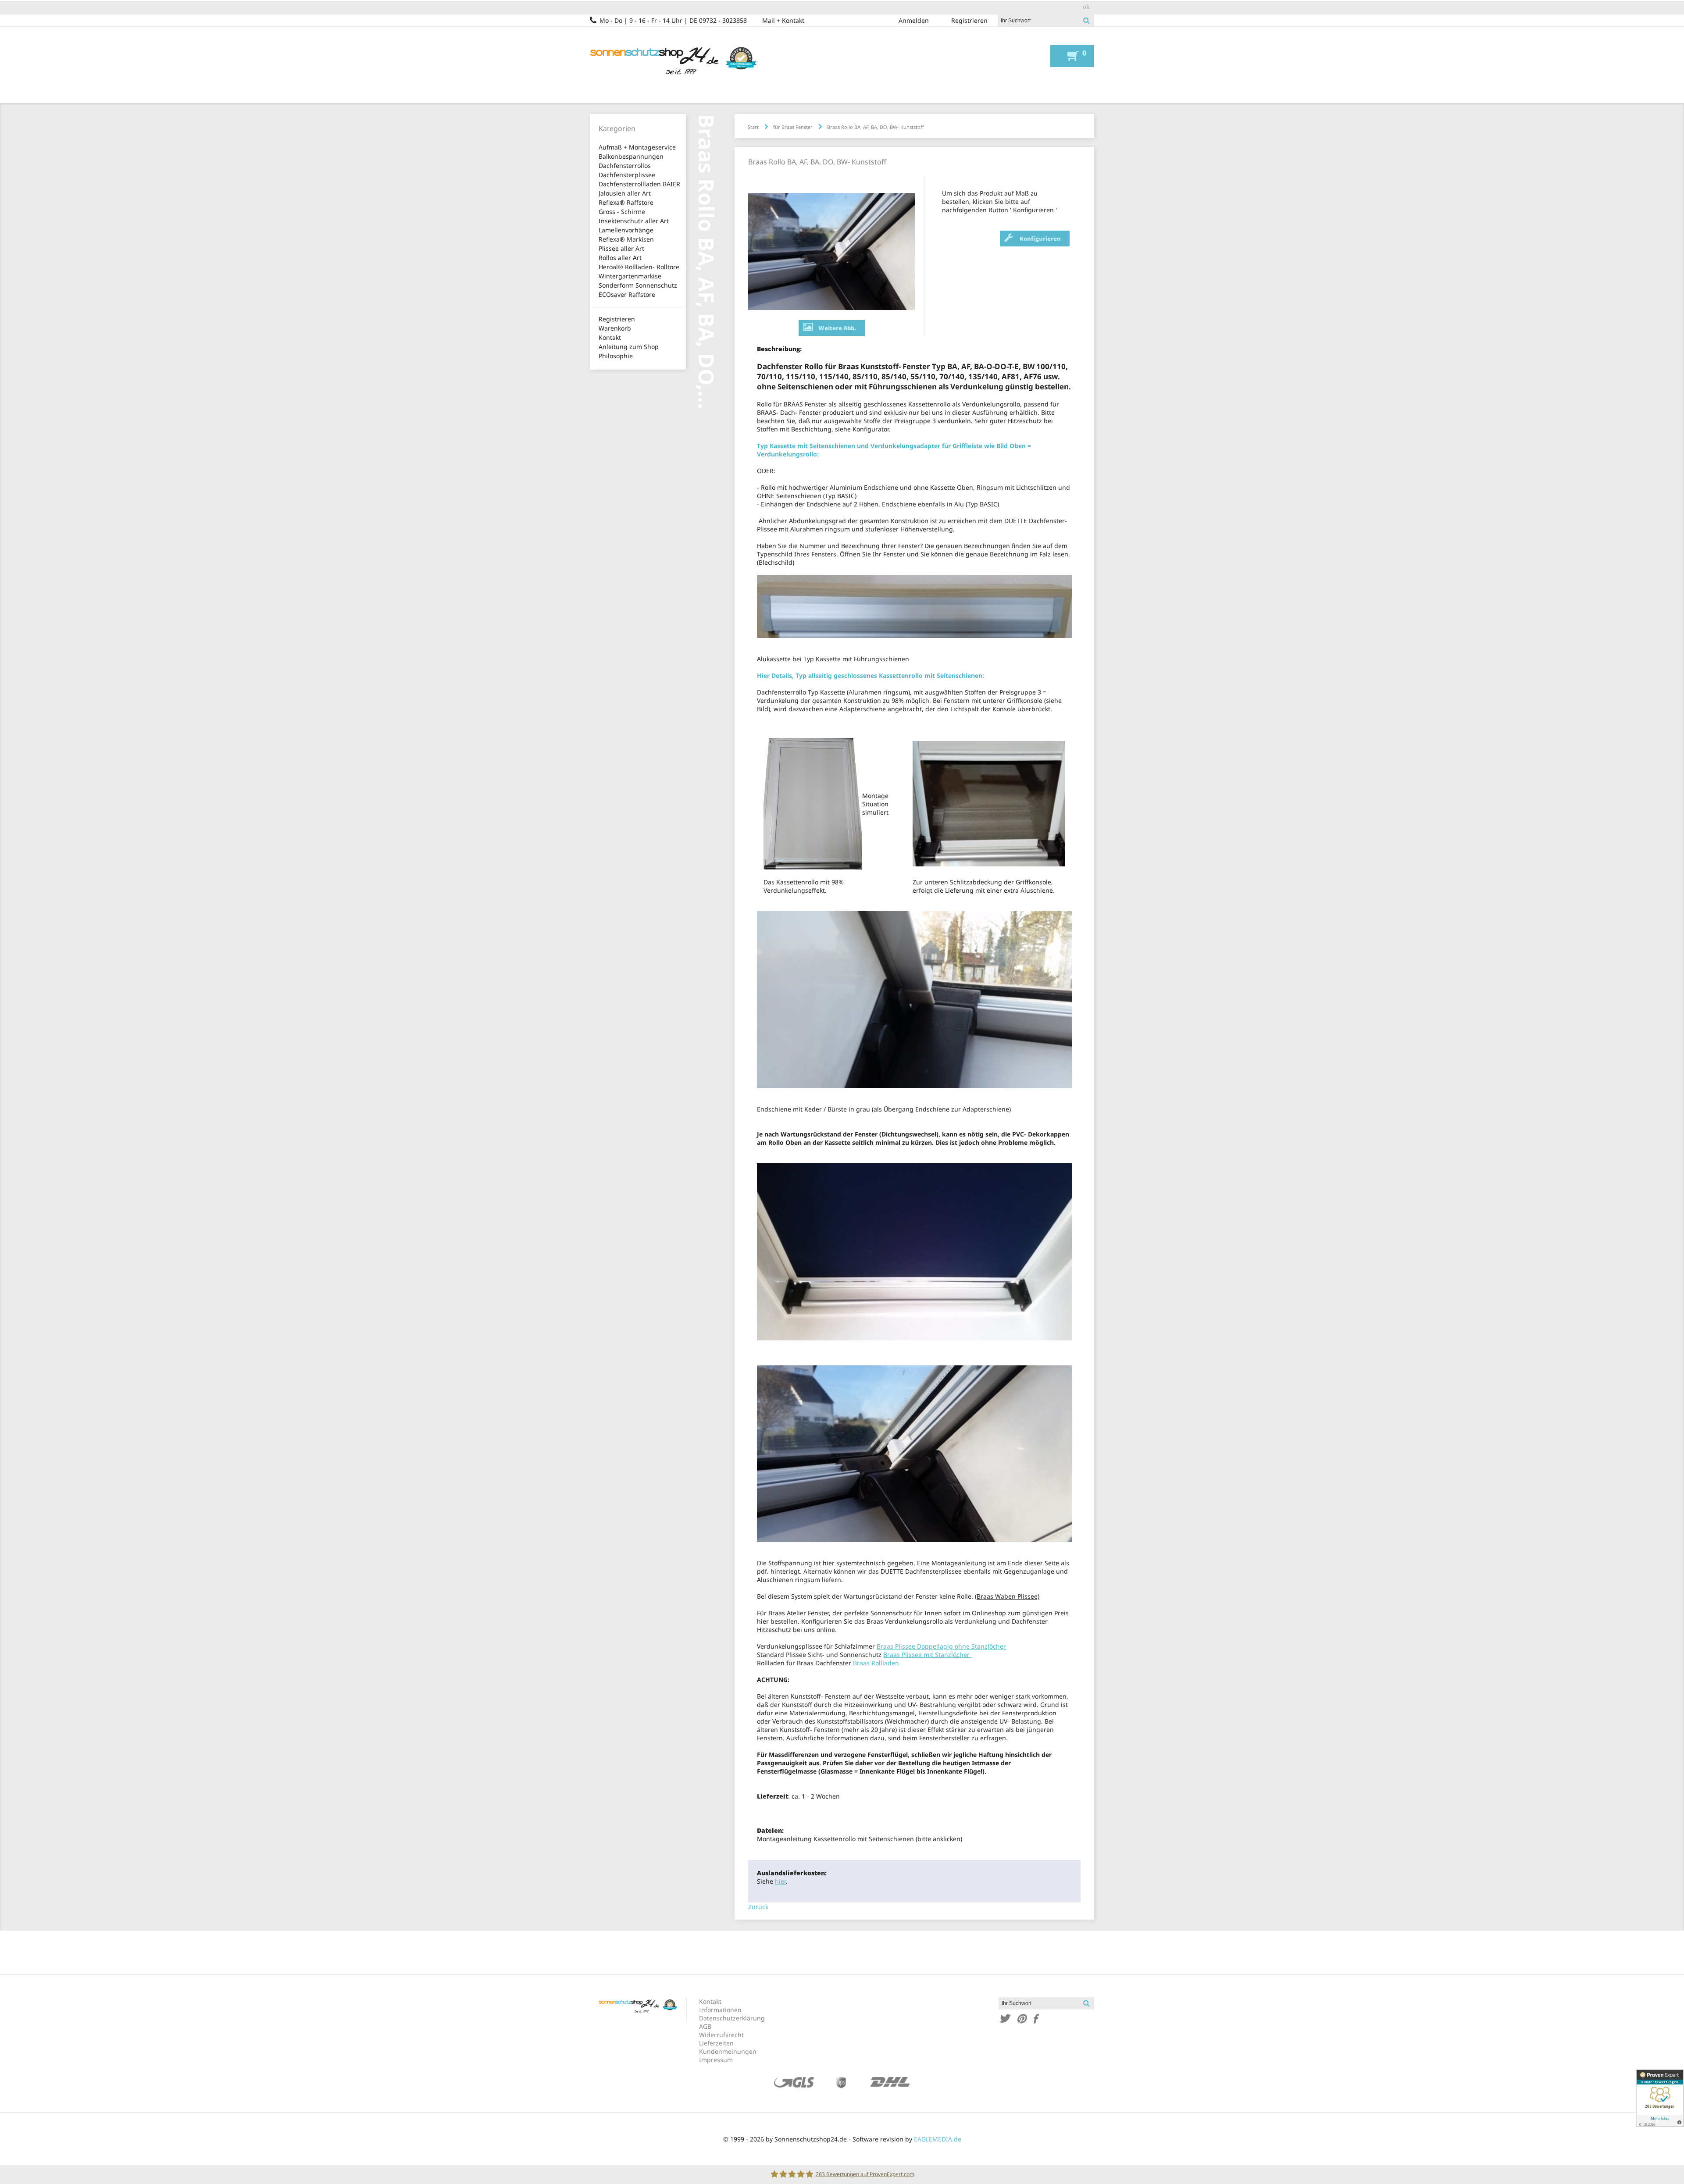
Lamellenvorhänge (626, 230)
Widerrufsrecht (721, 2035)
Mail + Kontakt (783, 20)
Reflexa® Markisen (626, 239)
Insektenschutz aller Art (634, 221)
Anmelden (914, 20)
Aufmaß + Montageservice (637, 147)
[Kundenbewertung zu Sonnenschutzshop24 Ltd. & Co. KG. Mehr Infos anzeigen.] (1660, 2098)
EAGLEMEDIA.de (938, 2139)
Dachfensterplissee (627, 175)
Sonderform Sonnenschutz (638, 285)
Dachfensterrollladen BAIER (639, 184)
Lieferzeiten (716, 2043)
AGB (705, 2026)
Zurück (758, 1907)
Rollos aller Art (620, 258)
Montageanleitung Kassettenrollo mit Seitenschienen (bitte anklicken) (860, 1839)
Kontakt (610, 337)
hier (780, 1881)
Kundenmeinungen (728, 2051)
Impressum (716, 2060)
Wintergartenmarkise (630, 276)
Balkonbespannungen (631, 156)
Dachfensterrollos (625, 166)
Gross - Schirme (622, 212)
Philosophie (616, 356)
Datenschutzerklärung (732, 2018)
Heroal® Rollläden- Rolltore (639, 267)
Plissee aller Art (621, 248)
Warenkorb (615, 328)
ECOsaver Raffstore (627, 294)
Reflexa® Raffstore (626, 202)
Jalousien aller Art (625, 193)
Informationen (720, 2010)
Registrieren (969, 20)
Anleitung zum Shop (629, 347)
